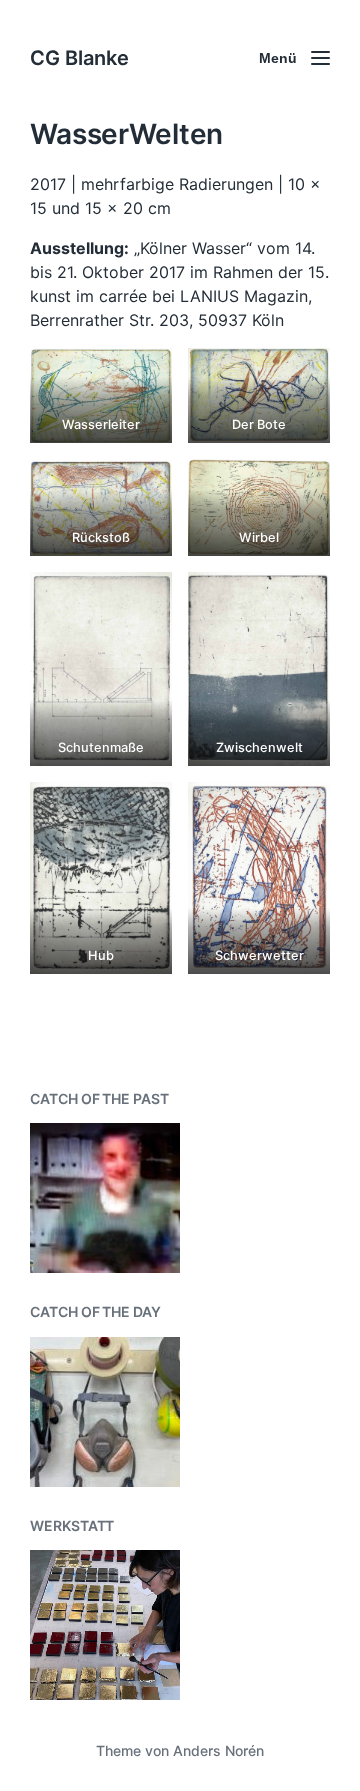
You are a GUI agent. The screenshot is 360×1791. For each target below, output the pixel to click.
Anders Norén (218, 1750)
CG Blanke (79, 58)
